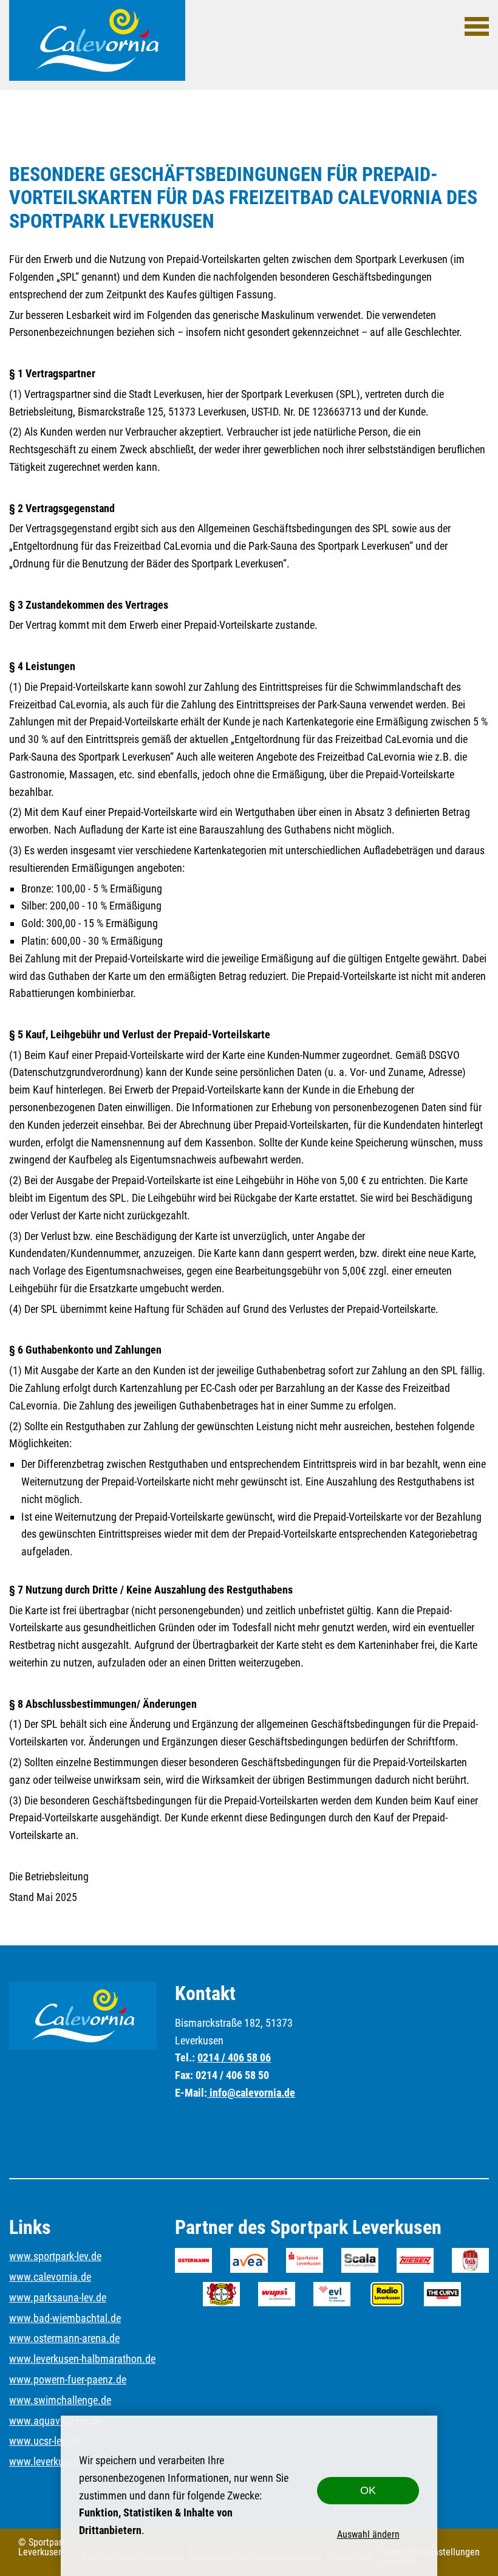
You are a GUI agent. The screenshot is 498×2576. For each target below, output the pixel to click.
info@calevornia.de (251, 2093)
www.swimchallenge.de (60, 2400)
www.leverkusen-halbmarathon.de (82, 2359)
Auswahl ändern (368, 2534)
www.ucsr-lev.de (44, 2441)
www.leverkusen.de (51, 2461)
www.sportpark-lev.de (55, 2256)
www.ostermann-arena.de (64, 2338)
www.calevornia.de (50, 2277)
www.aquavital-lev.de (55, 2421)
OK (368, 2490)
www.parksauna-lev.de (58, 2297)
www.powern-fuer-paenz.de (68, 2379)
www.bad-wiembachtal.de (65, 2318)
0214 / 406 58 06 (234, 2057)
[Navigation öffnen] (477, 26)
